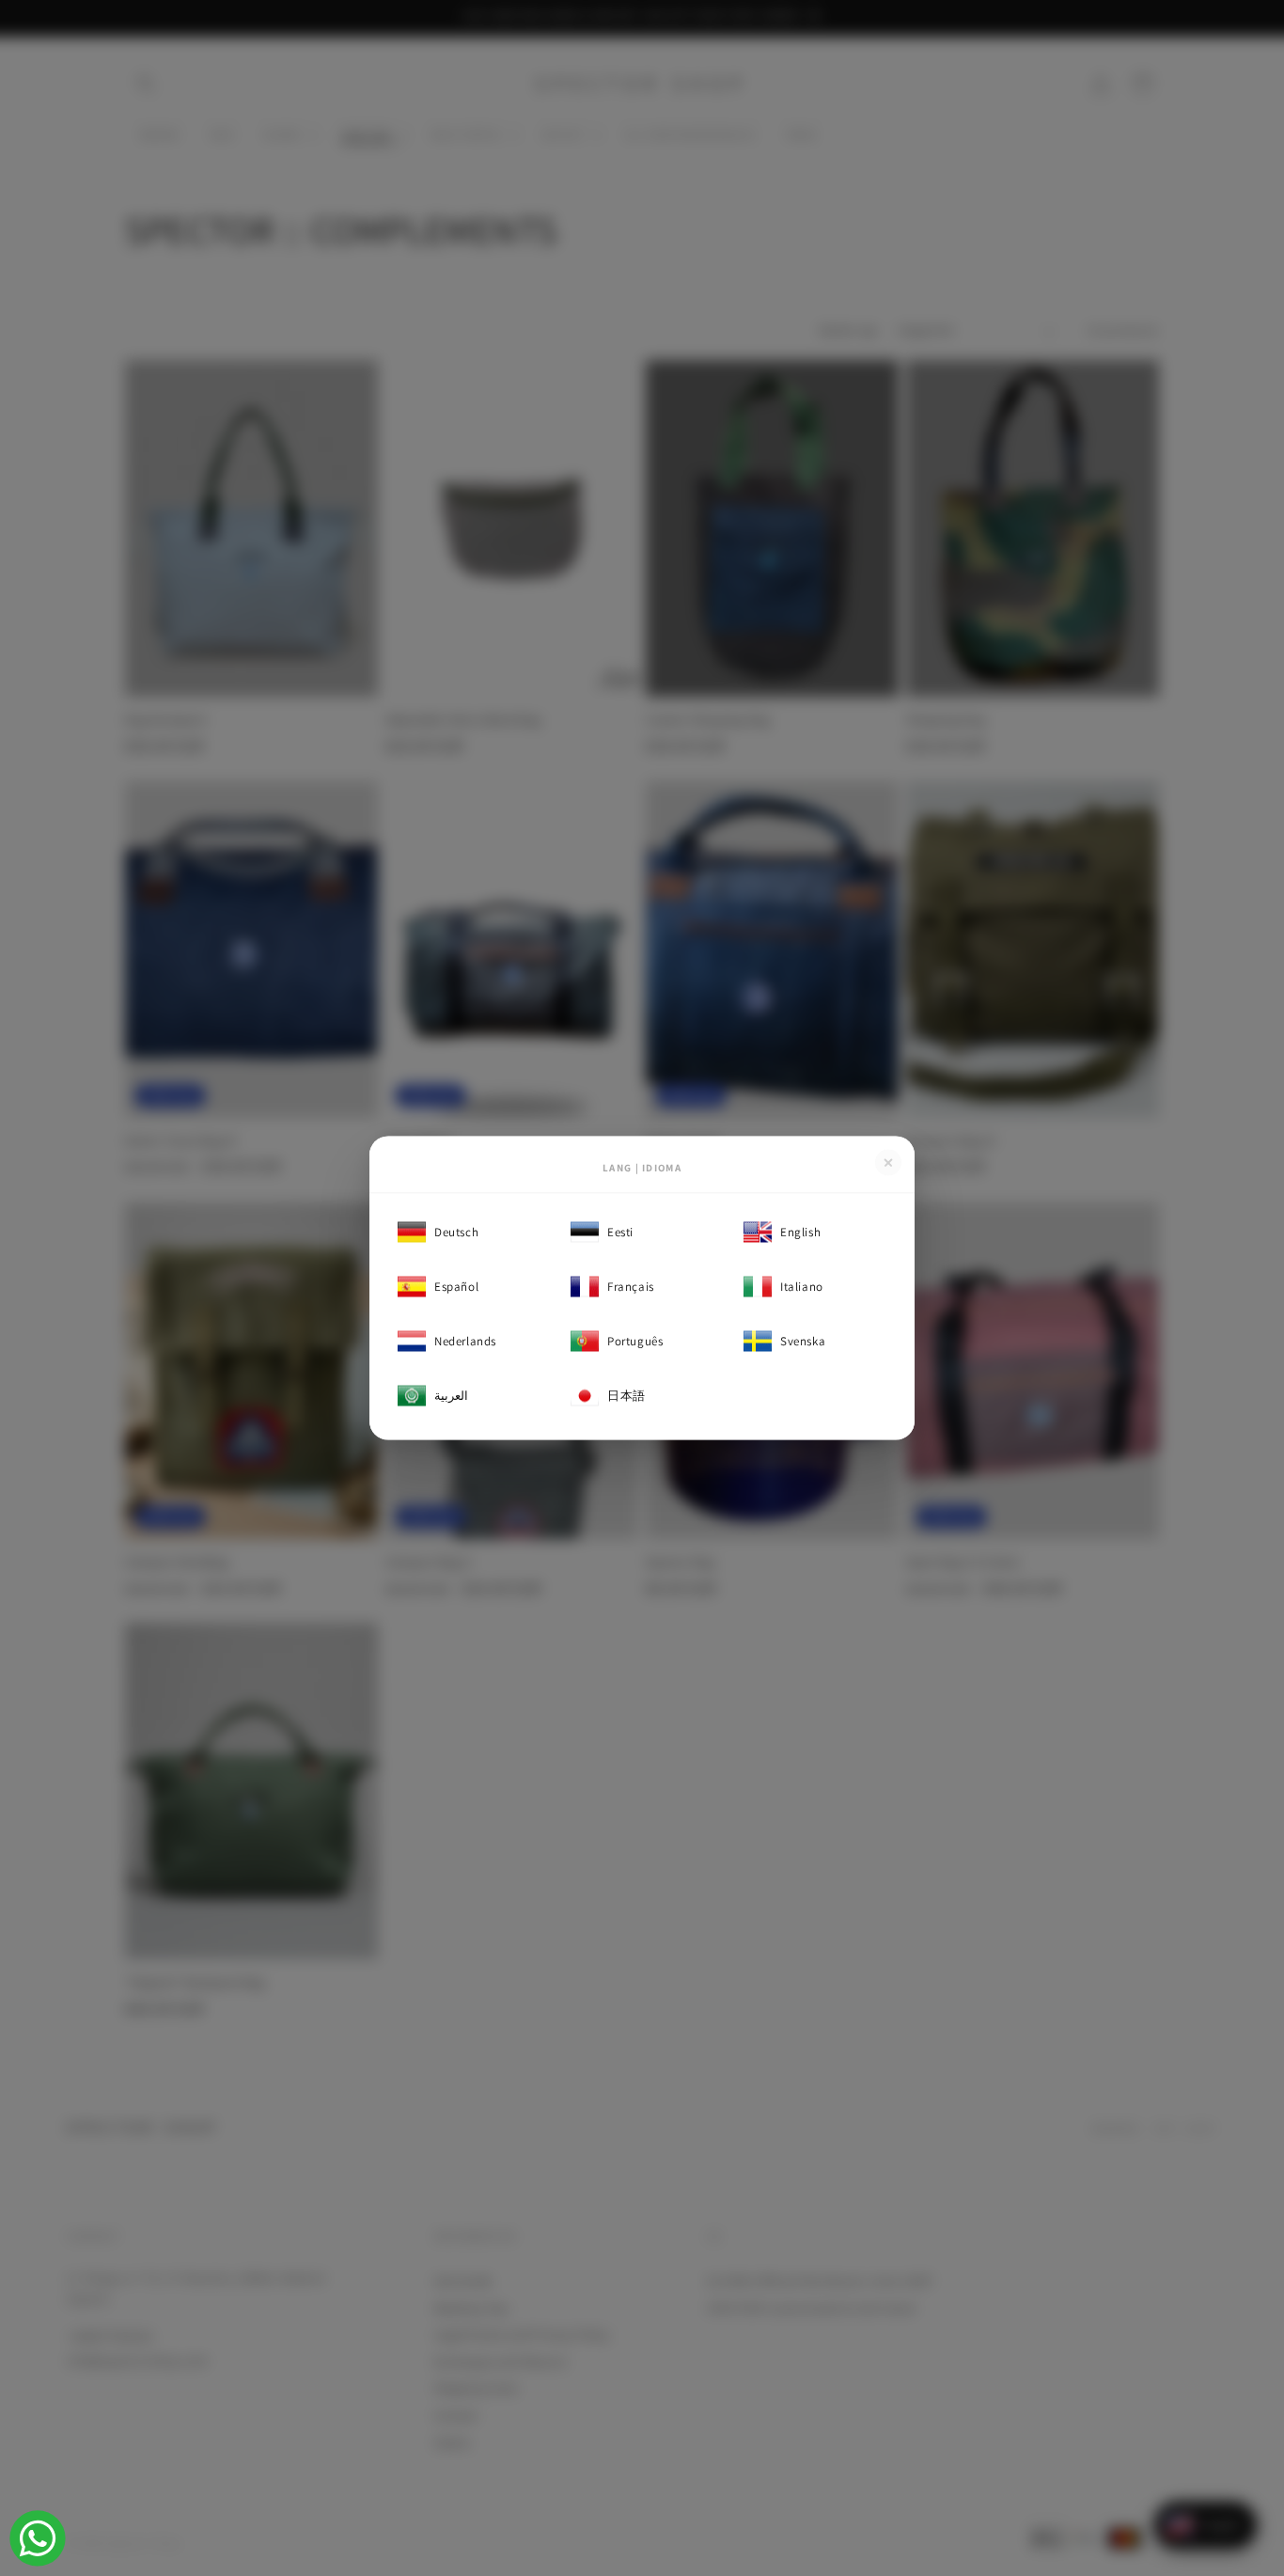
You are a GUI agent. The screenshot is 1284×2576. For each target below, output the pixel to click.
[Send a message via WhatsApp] (38, 2538)
